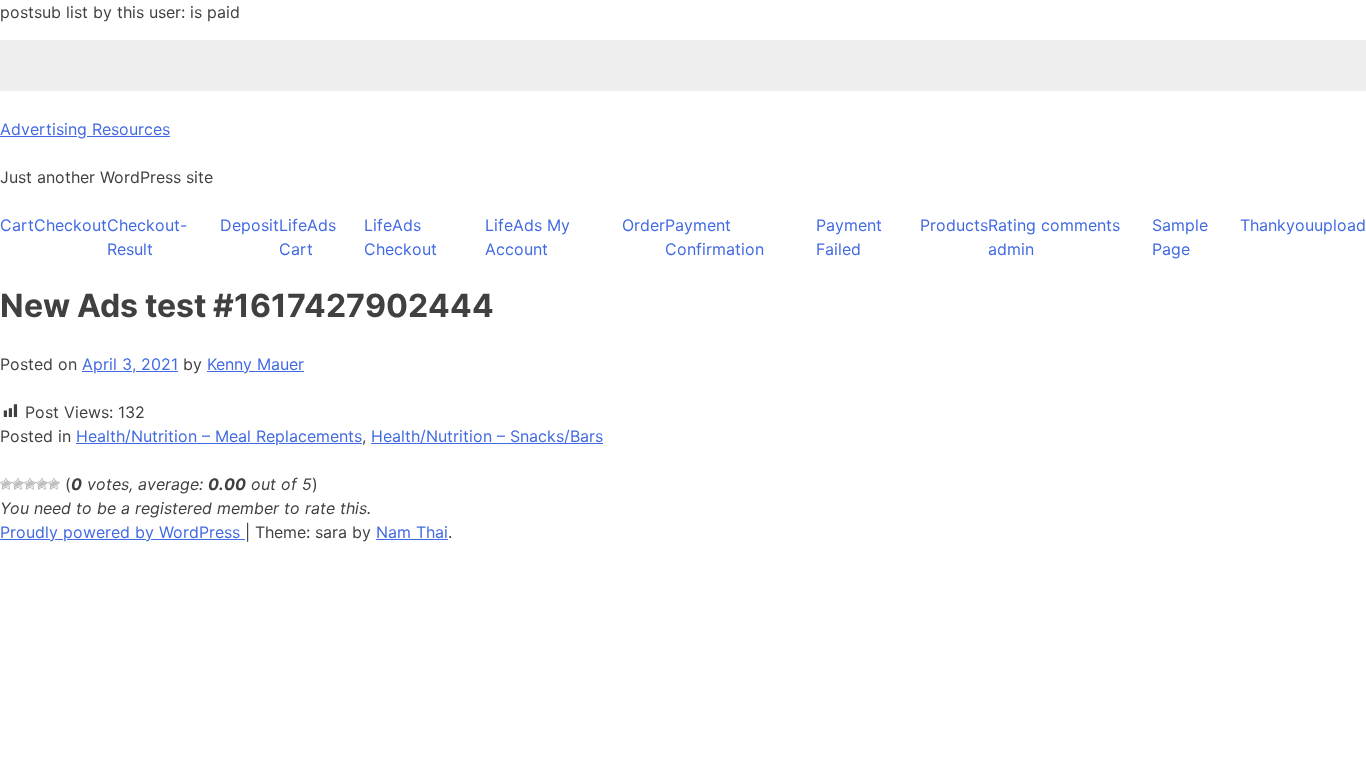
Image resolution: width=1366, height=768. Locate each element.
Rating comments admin (1054, 237)
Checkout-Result (147, 237)
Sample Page (1180, 237)
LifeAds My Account (527, 237)
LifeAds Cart (307, 237)
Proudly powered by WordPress (122, 532)
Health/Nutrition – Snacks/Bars (487, 436)
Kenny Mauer (255, 364)
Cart (17, 225)
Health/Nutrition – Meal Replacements (219, 436)
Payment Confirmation (714, 237)
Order (643, 225)
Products (954, 225)
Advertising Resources (85, 129)
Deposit (249, 225)
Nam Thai (412, 532)
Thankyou (1277, 225)
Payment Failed (849, 237)
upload (1340, 225)
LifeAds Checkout (400, 237)
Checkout (70, 225)
